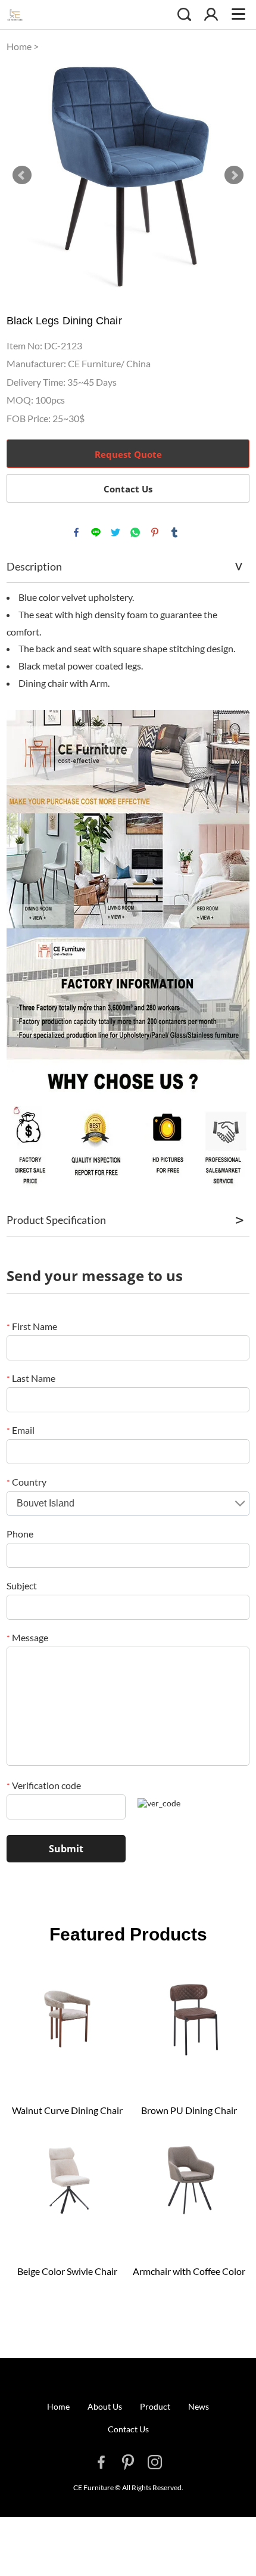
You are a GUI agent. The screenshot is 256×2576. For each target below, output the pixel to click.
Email (21, 1430)
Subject (22, 1585)
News (199, 2406)
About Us (105, 2406)
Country (26, 1482)
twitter (115, 532)
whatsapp (135, 532)
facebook (76, 532)
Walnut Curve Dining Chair (67, 2110)
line (96, 532)
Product (155, 2406)
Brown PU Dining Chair (189, 2110)
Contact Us (128, 489)
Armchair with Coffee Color (189, 2271)
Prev (22, 175)
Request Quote (128, 454)
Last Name (31, 1378)
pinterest (155, 532)
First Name (32, 1326)
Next (234, 175)
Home (19, 46)
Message (27, 1637)
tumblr (174, 532)
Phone (20, 1534)
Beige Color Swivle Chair (67, 2271)
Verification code (44, 1785)
